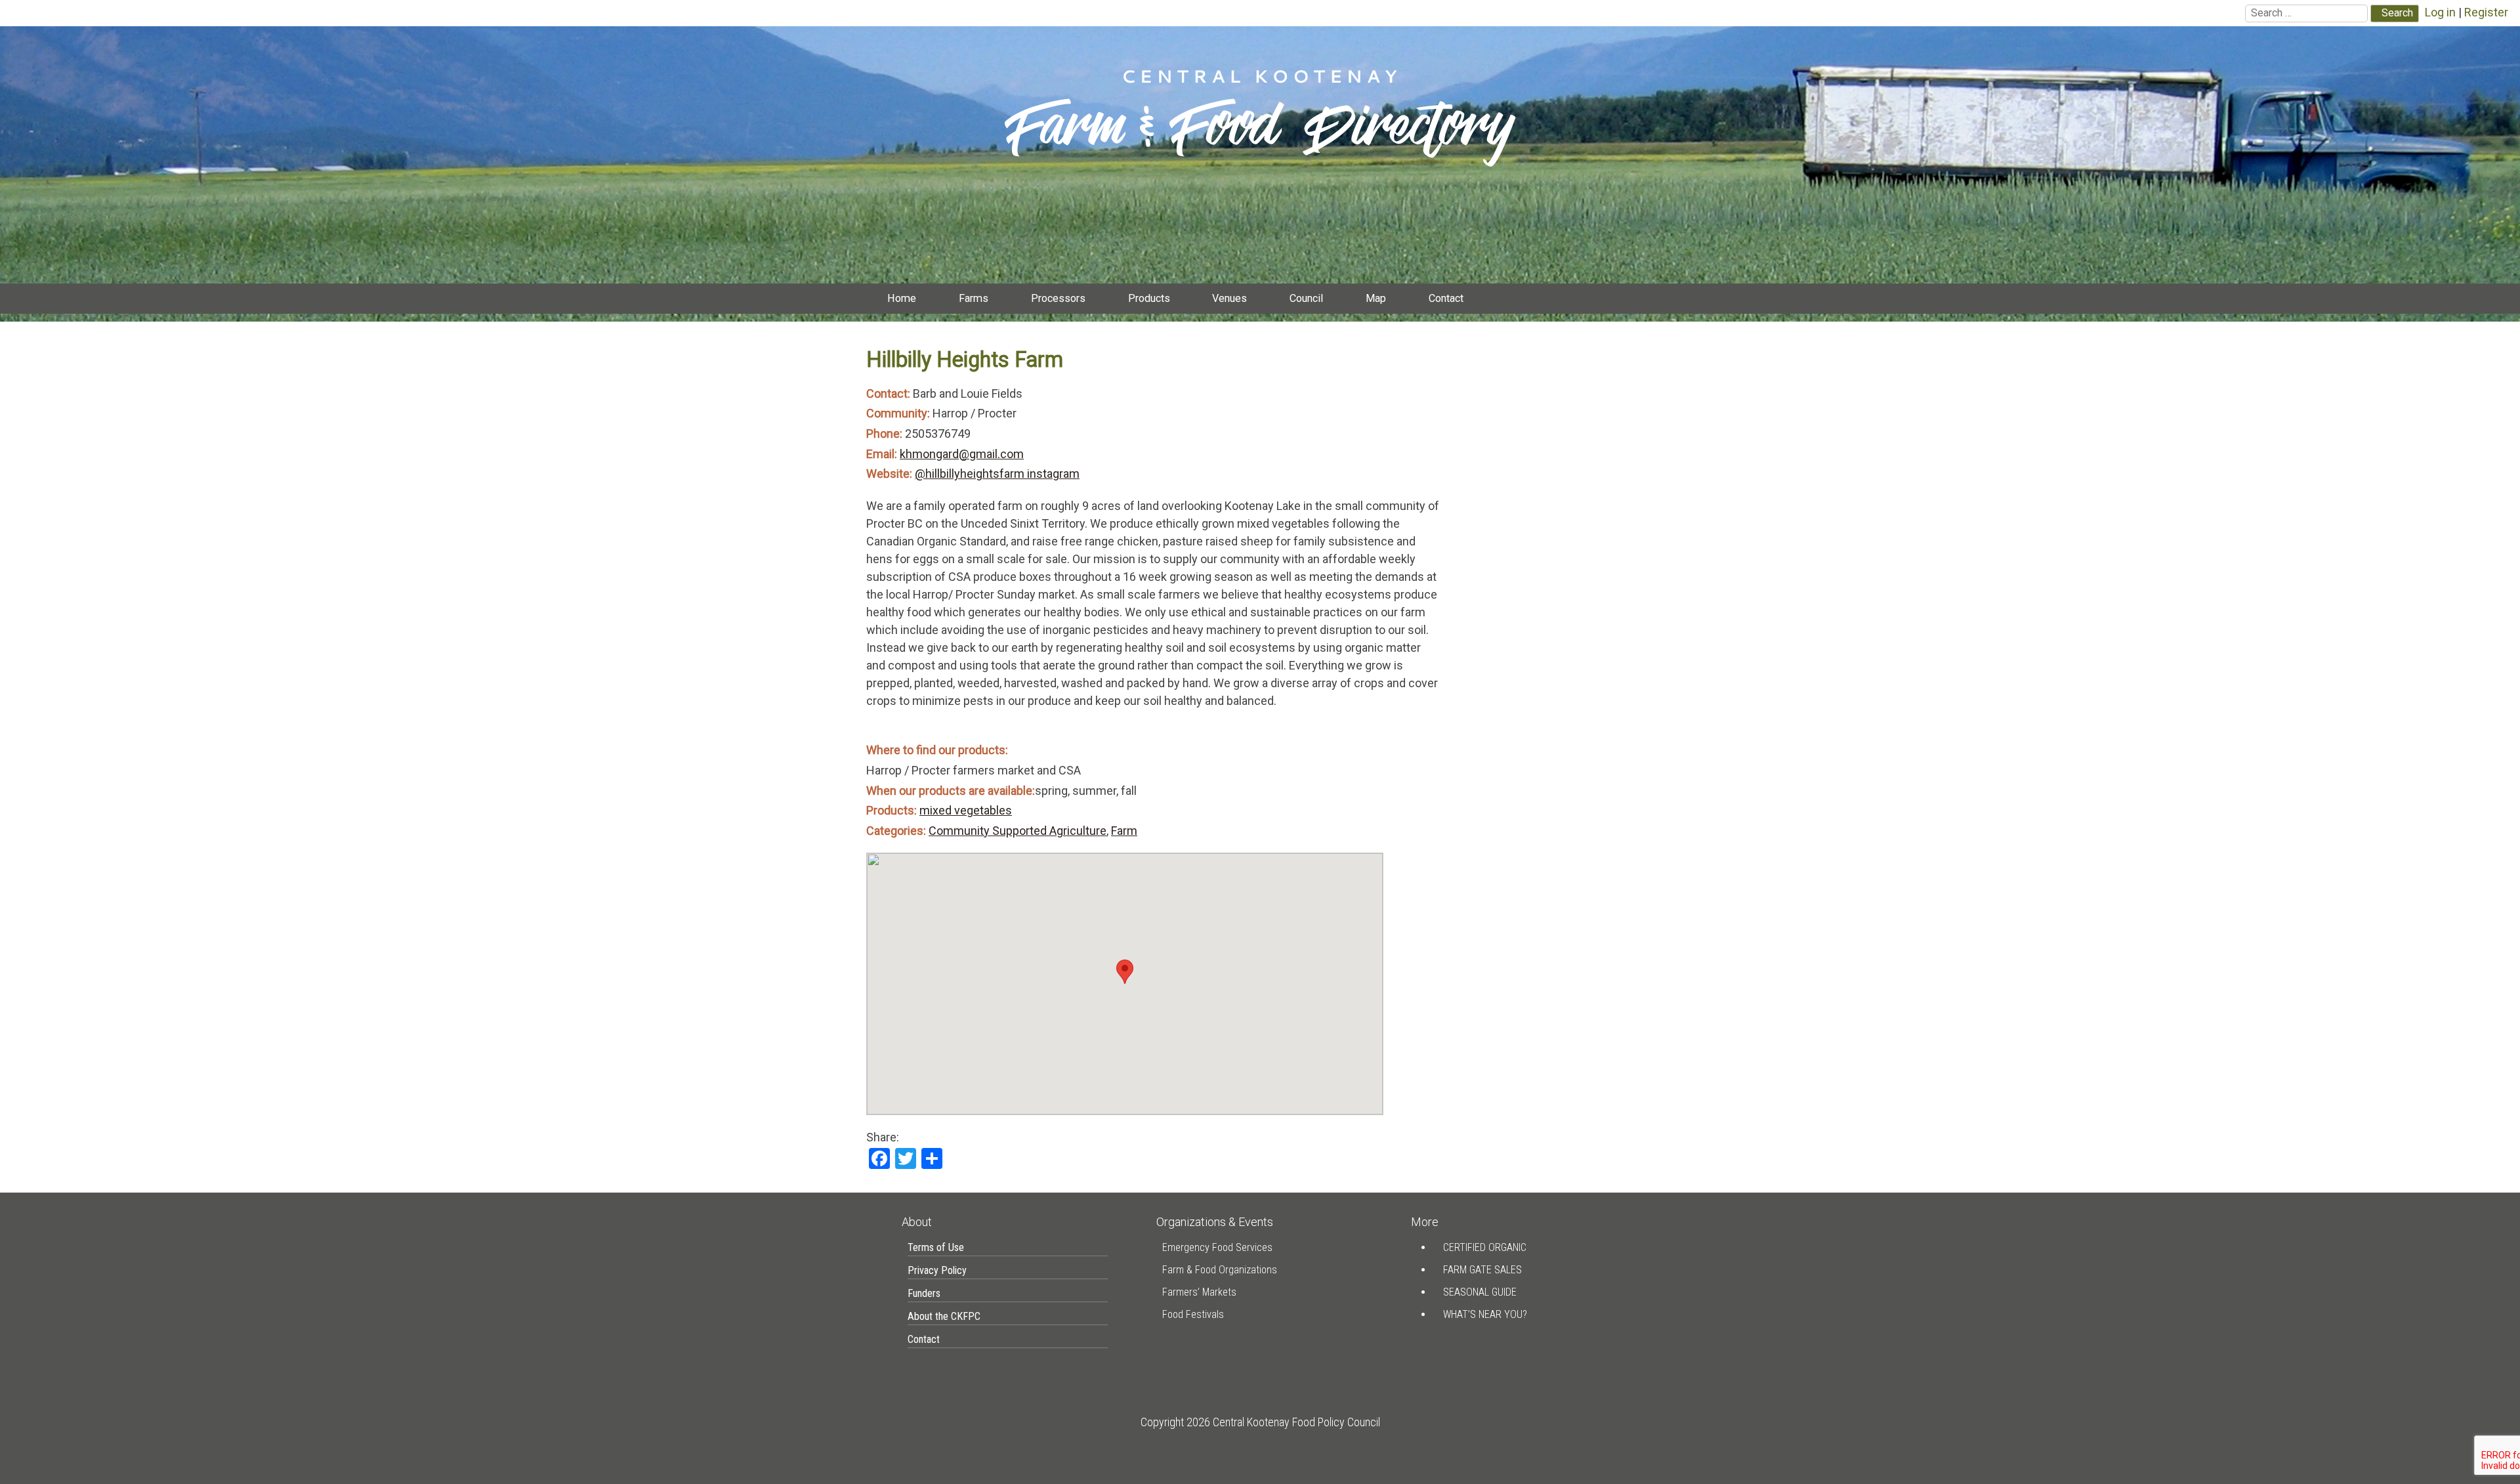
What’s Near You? (1485, 1314)
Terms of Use (936, 1247)
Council (1306, 298)
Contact (1446, 298)
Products (1149, 298)
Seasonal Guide (1480, 1292)
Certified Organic (1485, 1247)
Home (902, 298)
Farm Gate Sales (1482, 1270)
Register (2486, 12)
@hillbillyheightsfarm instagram (997, 474)
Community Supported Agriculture (1018, 831)
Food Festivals (1193, 1314)
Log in (2440, 12)
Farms (974, 298)
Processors (1058, 298)
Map (1376, 298)
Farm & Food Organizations (1220, 1270)
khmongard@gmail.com (962, 454)
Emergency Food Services (1217, 1247)
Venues (1229, 298)
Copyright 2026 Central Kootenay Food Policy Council (1260, 1422)
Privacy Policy (937, 1270)
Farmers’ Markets (1199, 1292)
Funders (924, 1293)
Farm (1124, 831)
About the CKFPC (944, 1316)
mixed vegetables (966, 810)
